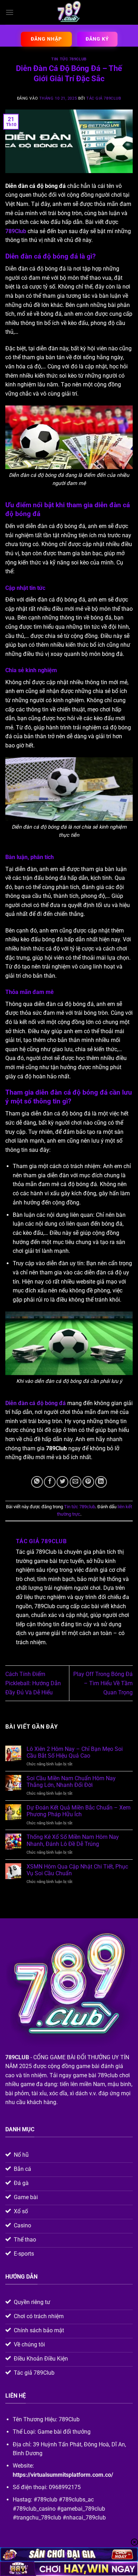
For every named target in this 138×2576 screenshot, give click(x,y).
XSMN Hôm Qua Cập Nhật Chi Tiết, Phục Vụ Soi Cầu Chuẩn (77, 1870)
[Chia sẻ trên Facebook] (50, 1482)
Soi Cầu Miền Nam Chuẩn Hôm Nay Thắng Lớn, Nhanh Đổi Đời (71, 1782)
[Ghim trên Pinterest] (88, 1482)
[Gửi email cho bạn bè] (76, 1482)
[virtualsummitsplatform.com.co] (69, 12)
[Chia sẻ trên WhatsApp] (37, 1482)
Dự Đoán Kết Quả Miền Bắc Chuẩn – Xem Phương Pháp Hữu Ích (79, 1811)
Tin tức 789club (69, 59)
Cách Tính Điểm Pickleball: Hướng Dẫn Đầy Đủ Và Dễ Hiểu (33, 1683)
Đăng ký (97, 39)
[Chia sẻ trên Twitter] (62, 1482)
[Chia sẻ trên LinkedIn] (101, 1482)
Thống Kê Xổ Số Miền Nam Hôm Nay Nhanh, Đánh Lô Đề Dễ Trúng (73, 1840)
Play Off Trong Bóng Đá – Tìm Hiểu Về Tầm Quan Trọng (103, 1683)
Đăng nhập (46, 39)
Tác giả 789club (104, 98)
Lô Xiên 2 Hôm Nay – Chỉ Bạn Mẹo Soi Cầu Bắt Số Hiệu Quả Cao (75, 1752)
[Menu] (10, 12)
